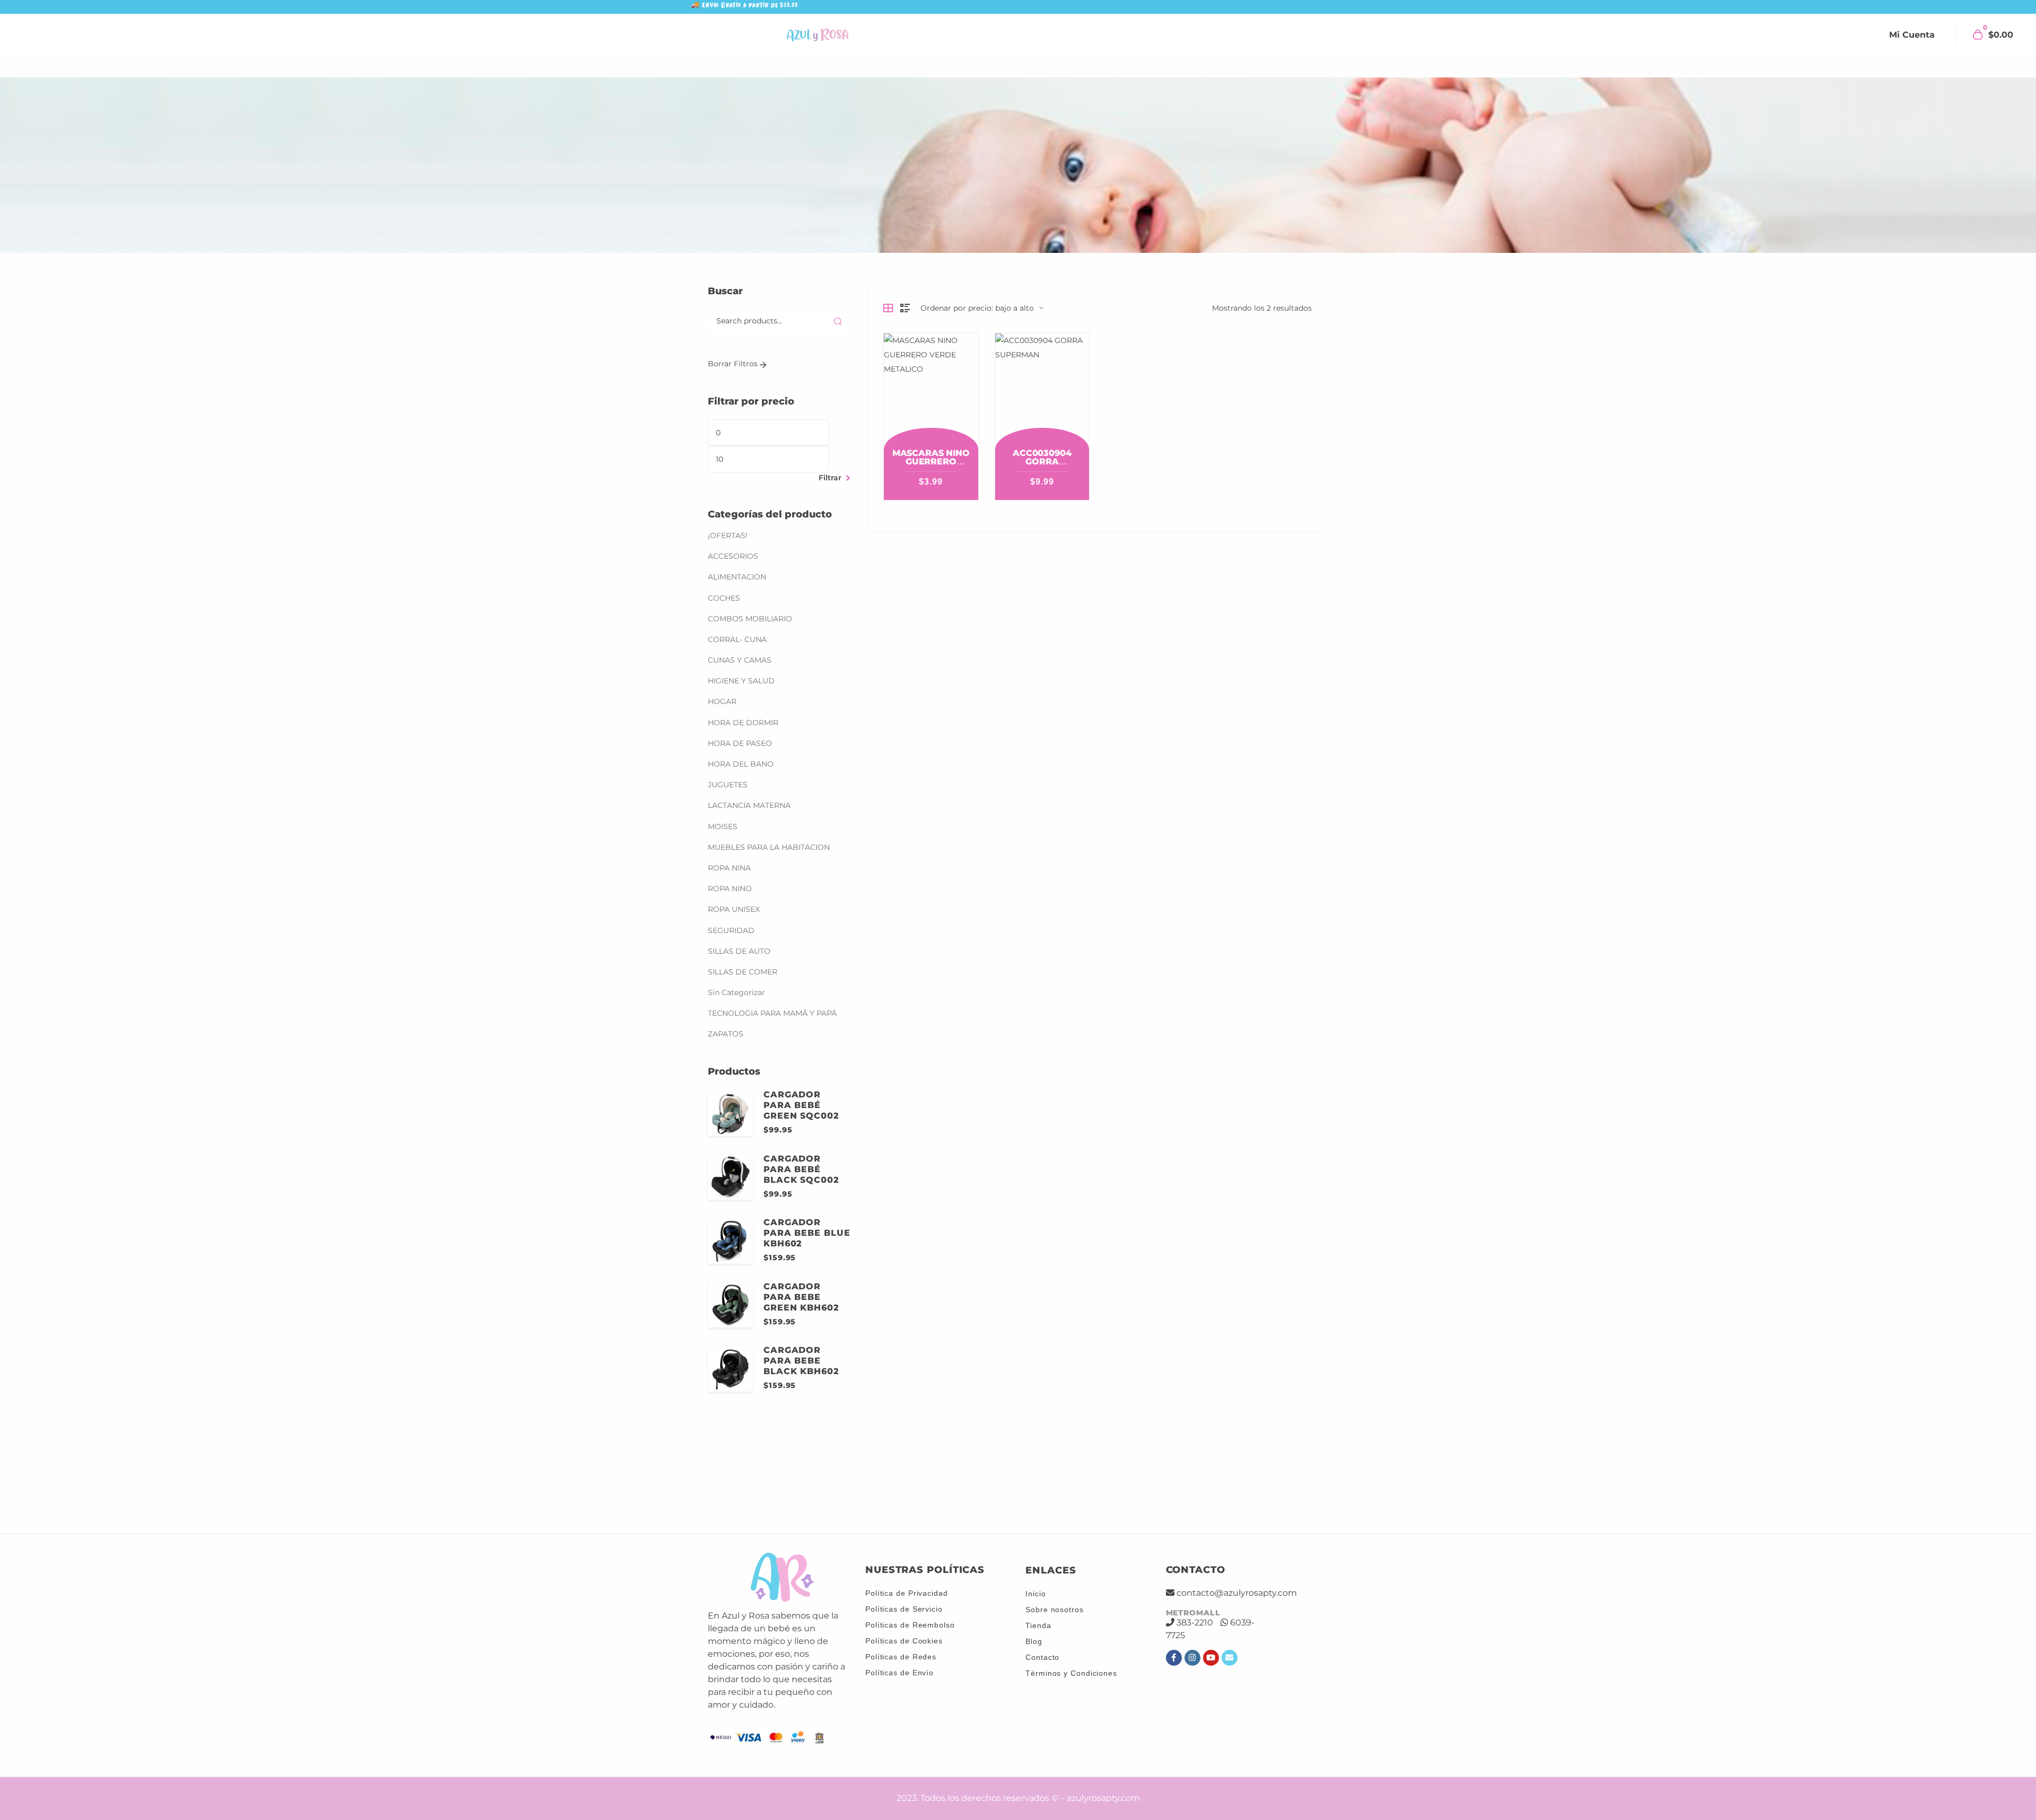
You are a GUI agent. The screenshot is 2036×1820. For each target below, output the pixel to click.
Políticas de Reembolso (910, 1618)
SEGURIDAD (731, 891)
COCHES (735, 559)
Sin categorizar (736, 954)
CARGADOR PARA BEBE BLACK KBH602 (801, 1322)
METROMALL (1193, 1606)
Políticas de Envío (899, 1666)
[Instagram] (1192, 1651)
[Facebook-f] (1174, 1651)
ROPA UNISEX (744, 871)
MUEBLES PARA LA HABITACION (779, 808)
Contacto (1042, 1650)
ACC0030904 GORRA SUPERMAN (1042, 461)
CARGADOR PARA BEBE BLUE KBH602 (807, 1194)
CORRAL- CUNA (748, 601)
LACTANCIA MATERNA (760, 767)
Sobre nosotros (1055, 1603)
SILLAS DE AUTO (750, 912)
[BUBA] (782, 1474)
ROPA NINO (740, 850)
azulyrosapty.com (1103, 1792)
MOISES (733, 787)
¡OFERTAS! (738, 497)
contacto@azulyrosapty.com (1237, 1586)
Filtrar (830, 437)
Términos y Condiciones (1071, 1666)
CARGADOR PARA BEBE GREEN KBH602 (801, 1258)
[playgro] (1161, 1474)
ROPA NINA (740, 829)
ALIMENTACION (748, 538)
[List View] (905, 308)
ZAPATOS (726, 995)
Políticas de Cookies (904, 1634)
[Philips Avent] (972, 1474)
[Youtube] (1211, 1651)
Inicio (1035, 1587)
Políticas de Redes (901, 1650)
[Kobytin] (1067, 1474)
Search (838, 321)
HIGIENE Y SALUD (752, 642)
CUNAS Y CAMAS (740, 621)
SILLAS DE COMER (753, 933)
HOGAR (733, 663)
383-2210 (1195, 1616)
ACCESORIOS (744, 517)
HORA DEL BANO (751, 725)
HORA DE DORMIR (754, 683)
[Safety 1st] (1256, 1474)
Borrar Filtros (734, 364)
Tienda (1038, 1619)
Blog (1034, 1634)
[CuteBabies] (877, 1474)
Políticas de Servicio (904, 1602)
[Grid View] (888, 308)
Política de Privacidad (907, 1586)
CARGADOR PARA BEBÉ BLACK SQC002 (801, 1130)
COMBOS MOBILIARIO (761, 579)
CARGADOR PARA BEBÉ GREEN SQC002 (801, 1066)
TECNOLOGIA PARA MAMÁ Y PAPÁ (783, 974)
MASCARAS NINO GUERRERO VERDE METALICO (931, 466)
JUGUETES (738, 746)
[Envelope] (1230, 1651)
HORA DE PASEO (751, 704)
